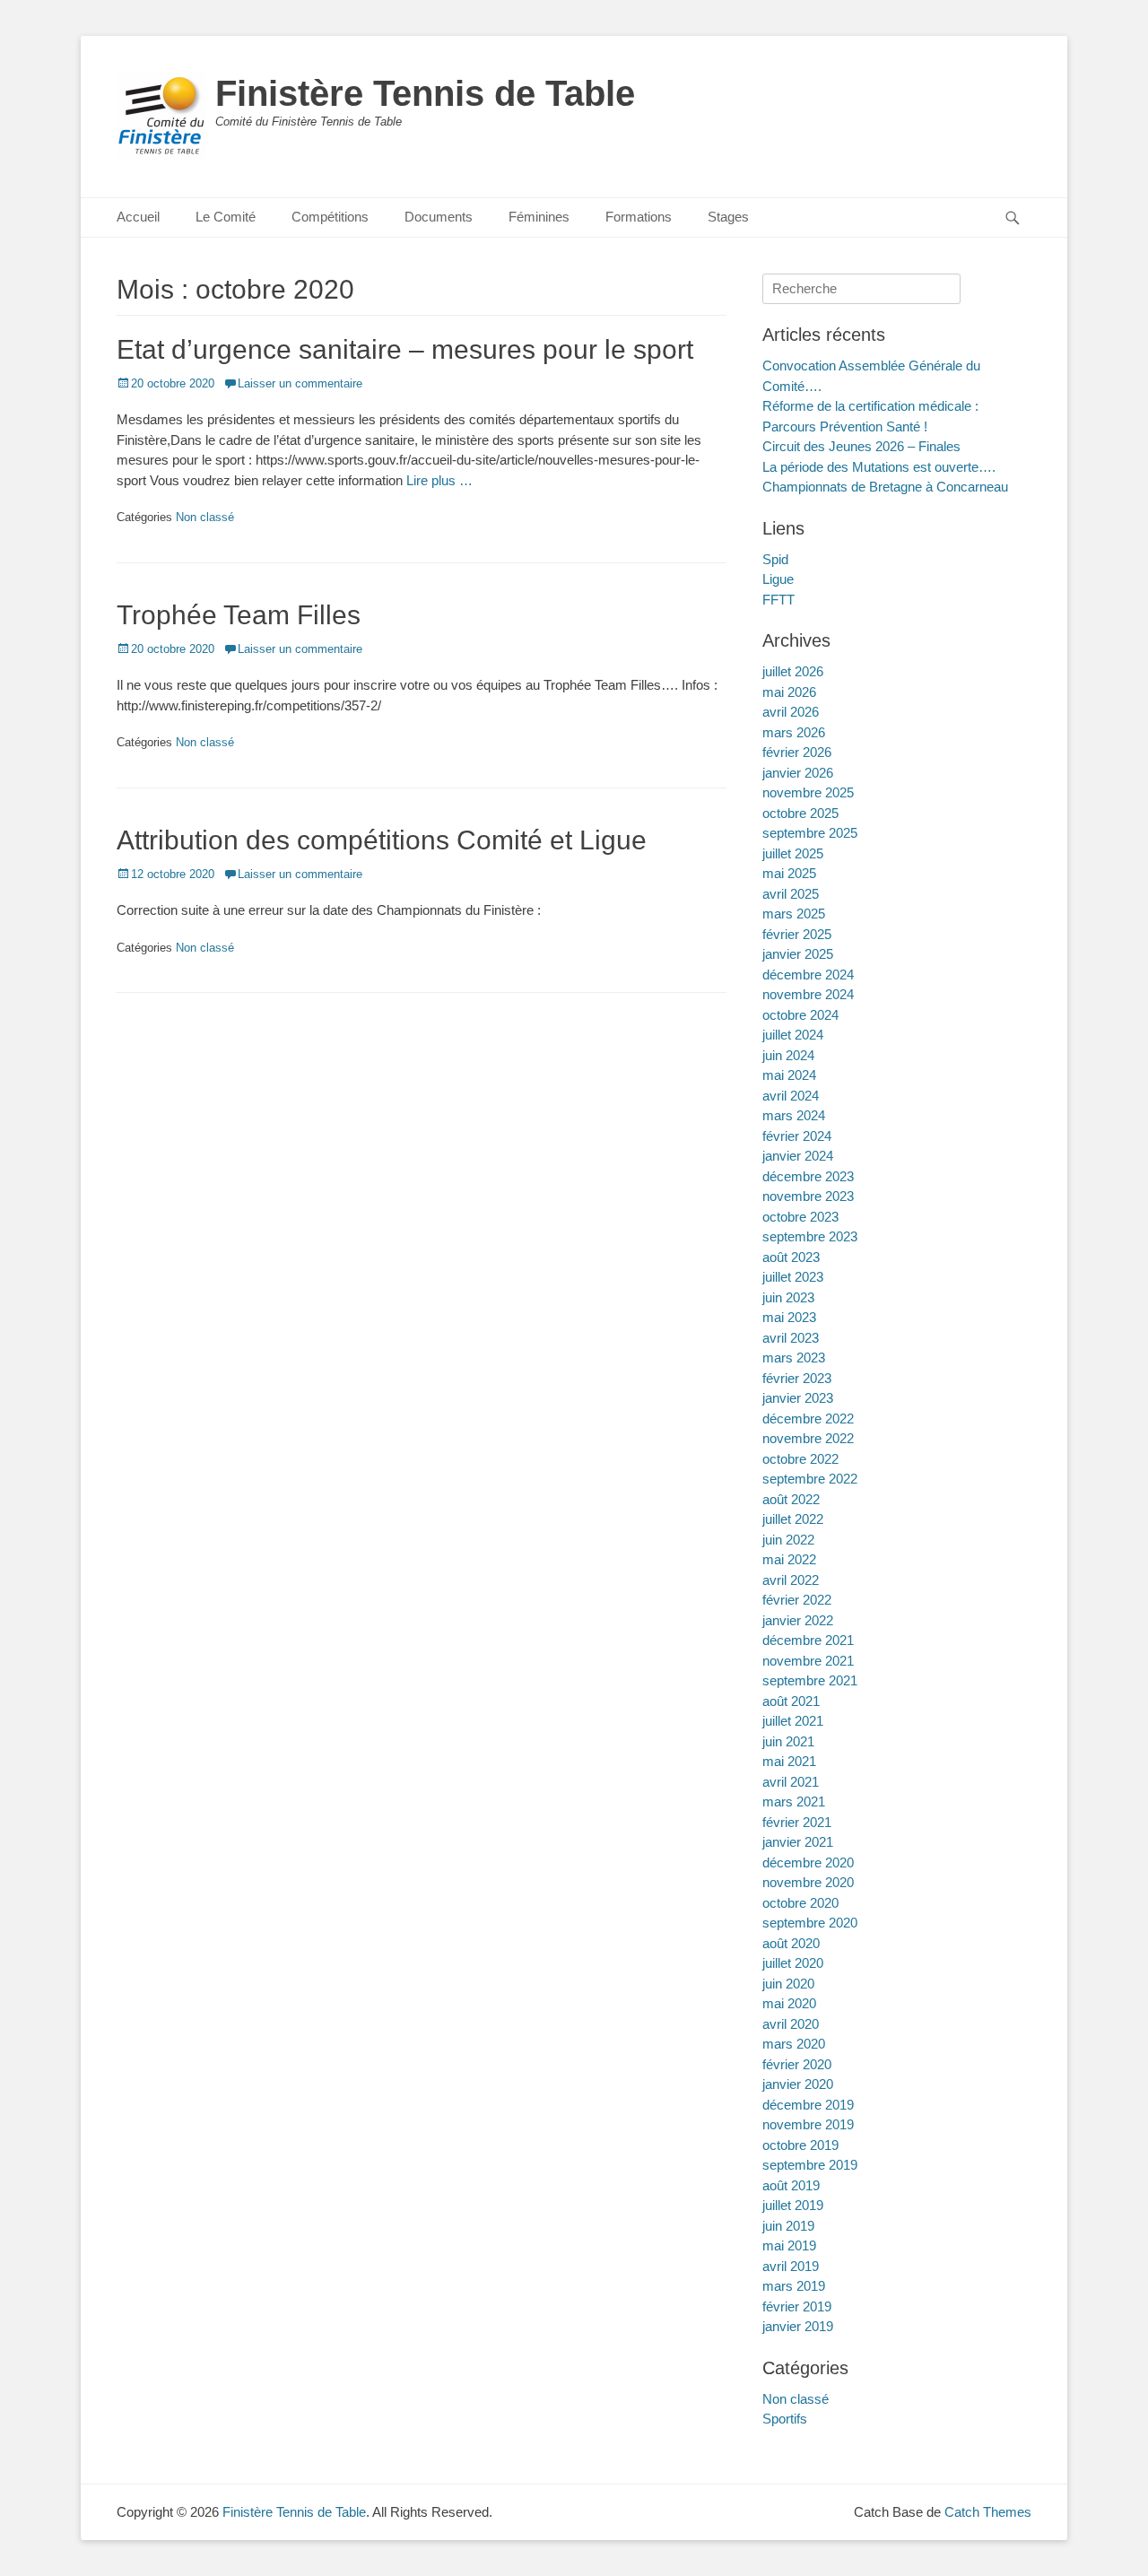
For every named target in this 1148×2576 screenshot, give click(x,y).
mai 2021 (789, 1761)
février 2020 (797, 2064)
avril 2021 (791, 1782)
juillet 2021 (793, 1721)
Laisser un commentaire (300, 383)
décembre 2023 (808, 1176)
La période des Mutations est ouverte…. (879, 467)
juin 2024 (788, 1055)
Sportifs (785, 2419)
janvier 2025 (798, 954)
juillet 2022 (793, 1519)
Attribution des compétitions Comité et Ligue (382, 840)
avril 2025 (791, 894)
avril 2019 (791, 2266)
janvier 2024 (798, 1156)
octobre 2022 (800, 1459)
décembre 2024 (808, 975)
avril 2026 (791, 712)
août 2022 (791, 1499)
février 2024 (797, 1136)
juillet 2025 (793, 853)
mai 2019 (789, 2245)
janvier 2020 (798, 2084)
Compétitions (330, 217)
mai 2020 (789, 2003)
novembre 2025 (808, 792)
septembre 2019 (810, 2165)
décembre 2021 (808, 1640)
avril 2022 (791, 1580)
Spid (775, 559)
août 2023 (791, 1257)
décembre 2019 (808, 2105)
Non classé (205, 517)
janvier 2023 (798, 1398)
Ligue (778, 579)
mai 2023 (789, 1317)
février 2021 (797, 1822)
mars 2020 (794, 2044)
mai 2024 (789, 1075)
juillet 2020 (793, 1963)
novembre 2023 (808, 1196)
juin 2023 (788, 1297)
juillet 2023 (793, 1277)
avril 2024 (791, 1096)
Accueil (138, 217)
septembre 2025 (810, 833)
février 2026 (797, 752)
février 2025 (797, 934)
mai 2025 (789, 873)
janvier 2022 (798, 1620)
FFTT (778, 600)
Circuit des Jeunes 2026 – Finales (861, 446)
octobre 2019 (800, 2145)
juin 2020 (788, 1984)
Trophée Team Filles (239, 615)
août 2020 (791, 1943)
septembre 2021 (810, 1680)
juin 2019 (788, 2226)
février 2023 (797, 1378)
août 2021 (791, 1701)
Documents (439, 217)
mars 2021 (794, 1801)
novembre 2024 (808, 994)
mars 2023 (794, 1358)
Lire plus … (439, 480)
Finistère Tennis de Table (425, 93)
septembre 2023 (810, 1236)
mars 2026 (794, 732)
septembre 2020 (810, 1923)
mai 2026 (789, 692)
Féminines (539, 217)
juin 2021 (788, 1741)
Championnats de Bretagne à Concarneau (885, 487)
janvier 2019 (798, 2326)
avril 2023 (791, 1338)
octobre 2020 (800, 1903)
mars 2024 (794, 1115)
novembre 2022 (808, 1438)
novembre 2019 (808, 2124)
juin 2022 (788, 1540)
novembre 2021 (808, 1661)
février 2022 (797, 1600)
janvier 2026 (798, 773)
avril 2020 (791, 2024)
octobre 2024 (800, 1015)
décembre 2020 (808, 1862)
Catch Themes (988, 2512)
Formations (639, 217)
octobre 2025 (800, 813)
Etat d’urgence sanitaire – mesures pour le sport (405, 349)
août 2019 (791, 2185)
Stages (728, 217)
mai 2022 (789, 1559)
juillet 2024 (793, 1035)
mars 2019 (794, 2286)
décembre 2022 (808, 1419)
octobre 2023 (800, 1217)
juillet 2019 (793, 2205)
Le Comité (226, 217)
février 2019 (797, 2306)
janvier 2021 (798, 1842)
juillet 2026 (793, 671)
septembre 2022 (810, 1479)
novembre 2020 (808, 1882)
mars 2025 (794, 914)
